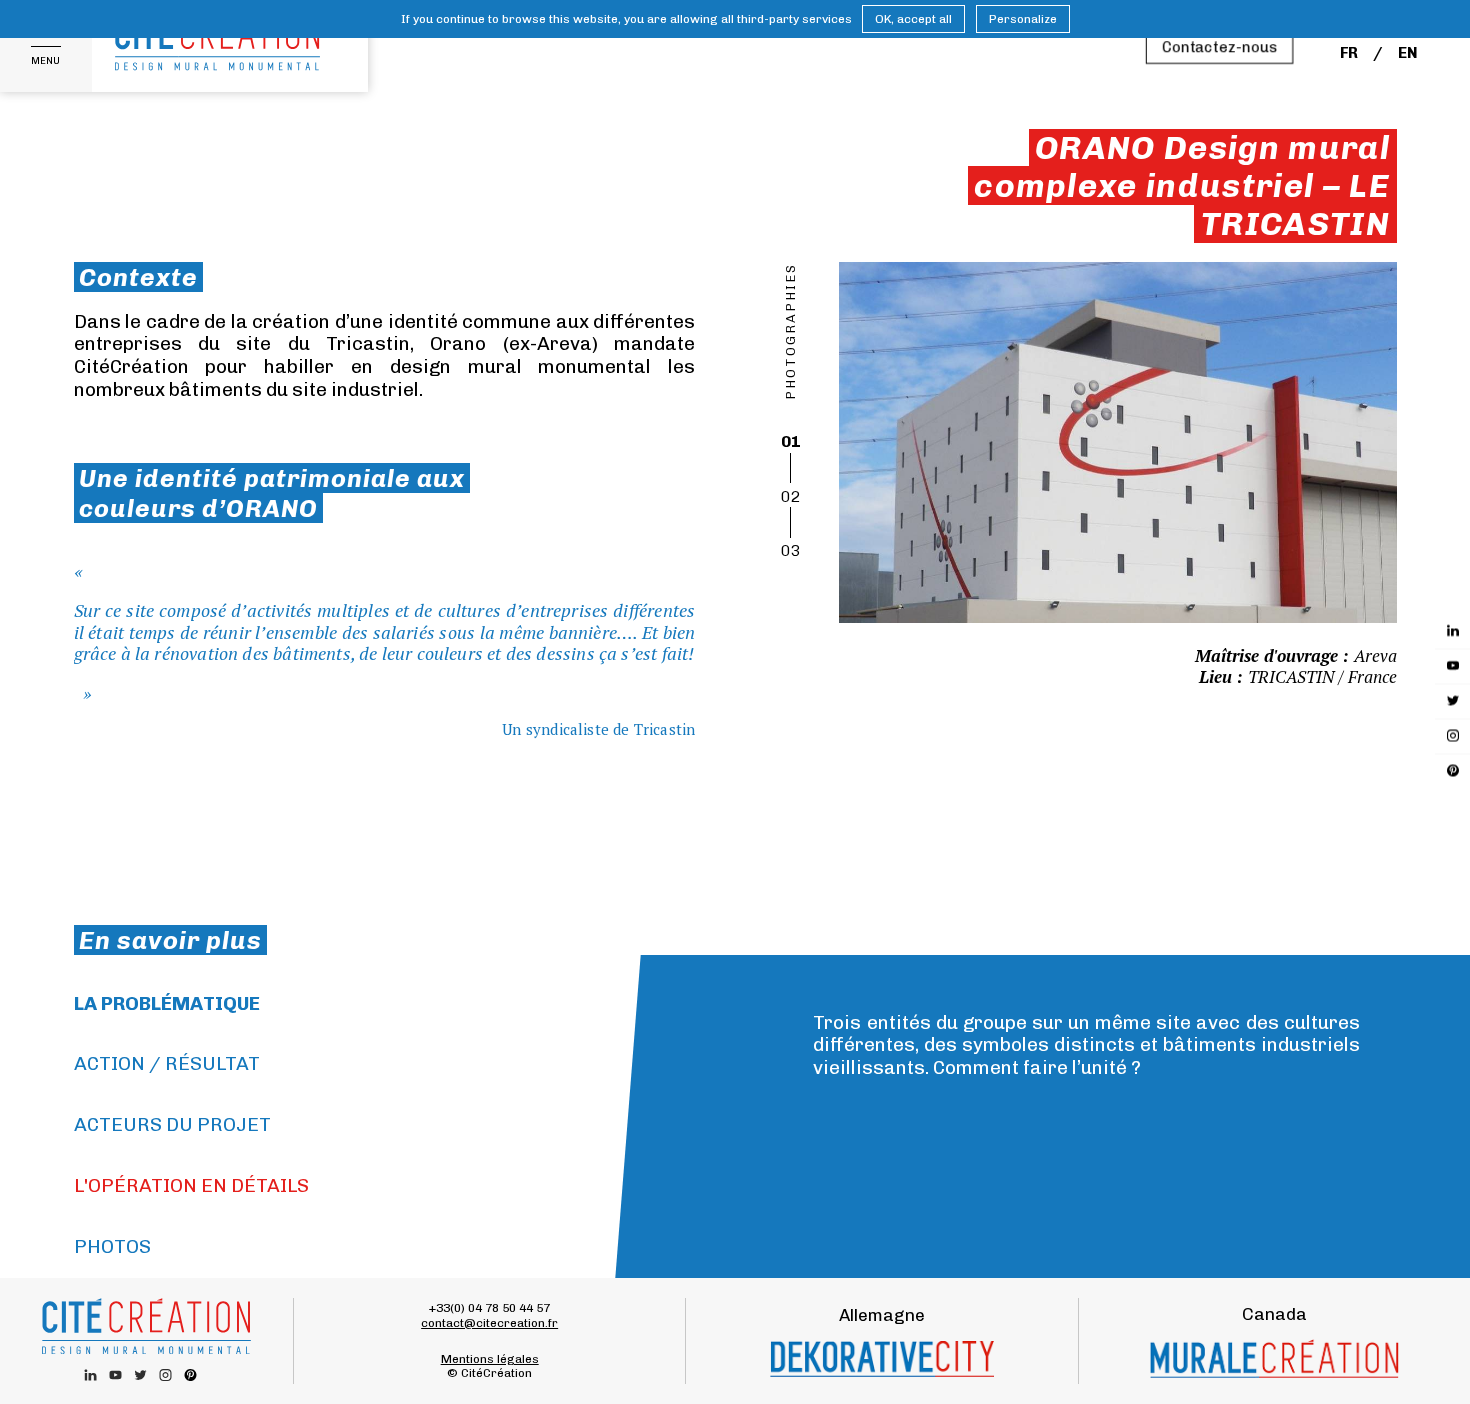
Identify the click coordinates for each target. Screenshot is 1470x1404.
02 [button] (791, 496)
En (1408, 53)
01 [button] (791, 441)
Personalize (1023, 19)
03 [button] (791, 550)
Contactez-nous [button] (1219, 47)
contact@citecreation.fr (489, 1323)
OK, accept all (913, 19)
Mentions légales (490, 1359)
